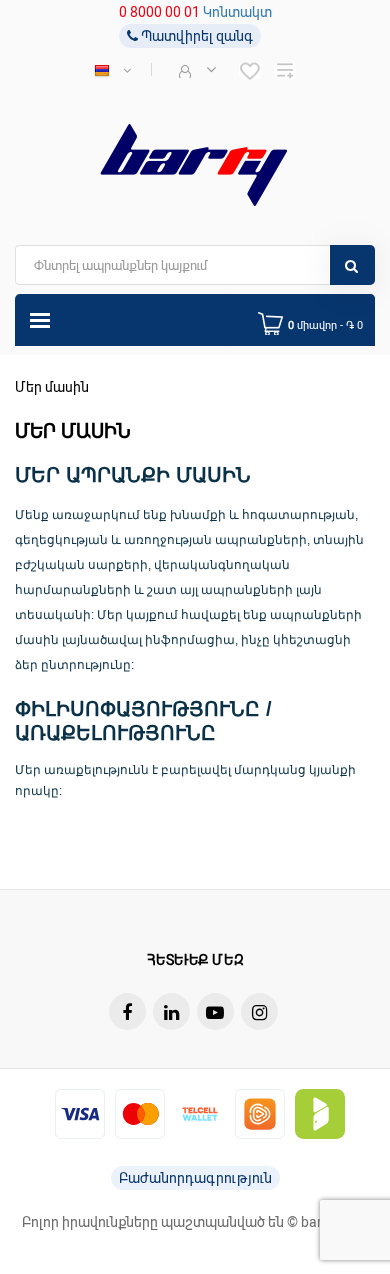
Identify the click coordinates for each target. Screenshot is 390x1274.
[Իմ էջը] (195, 70)
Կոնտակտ (237, 12)
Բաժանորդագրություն (195, 1178)
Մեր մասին (52, 387)
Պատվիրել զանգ (195, 36)
